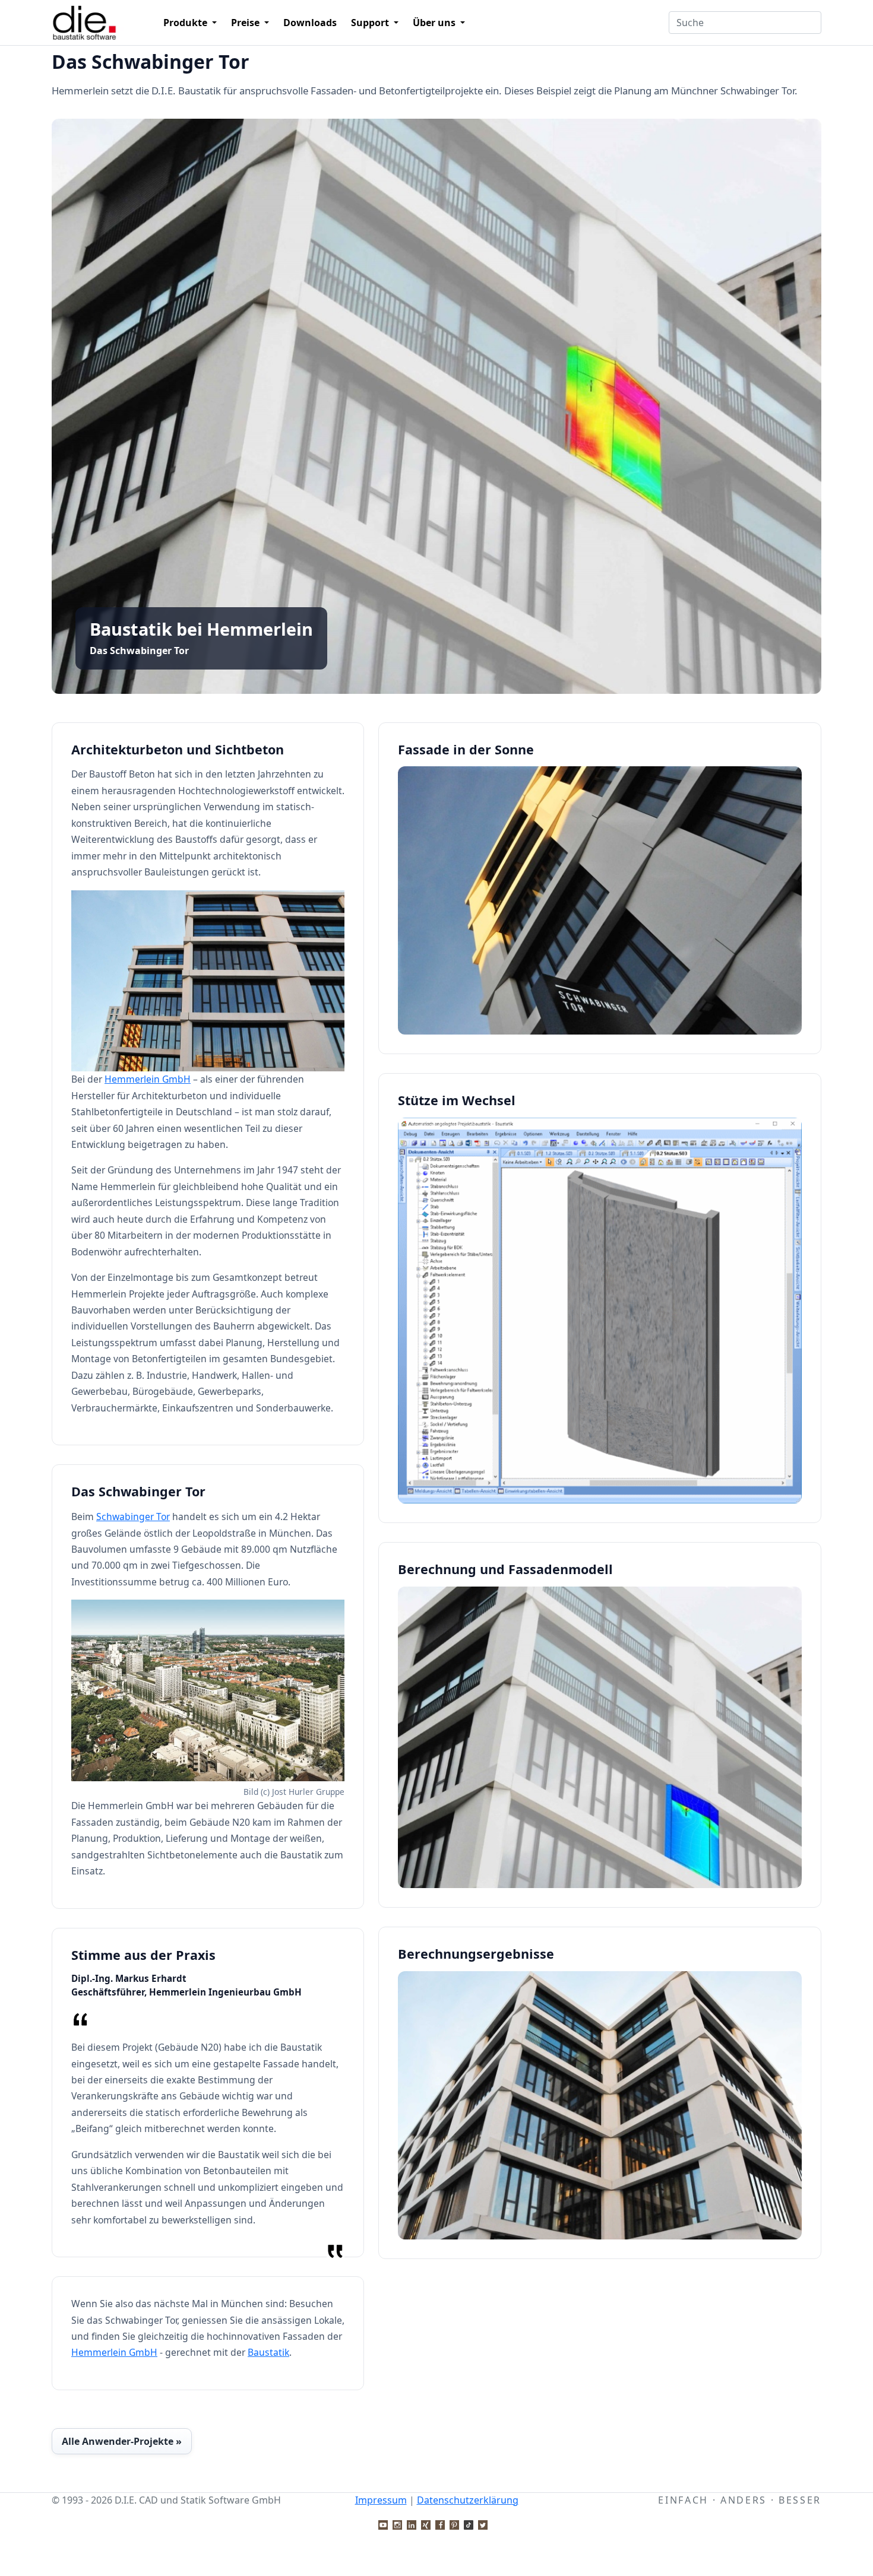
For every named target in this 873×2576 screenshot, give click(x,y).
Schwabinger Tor (133, 1517)
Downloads (310, 23)
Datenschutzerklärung (468, 2500)
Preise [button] (246, 23)
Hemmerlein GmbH (148, 1079)
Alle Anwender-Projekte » (122, 2441)
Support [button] (371, 23)
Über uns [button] (435, 23)
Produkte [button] (186, 23)
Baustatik (268, 2352)
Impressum (381, 2500)
